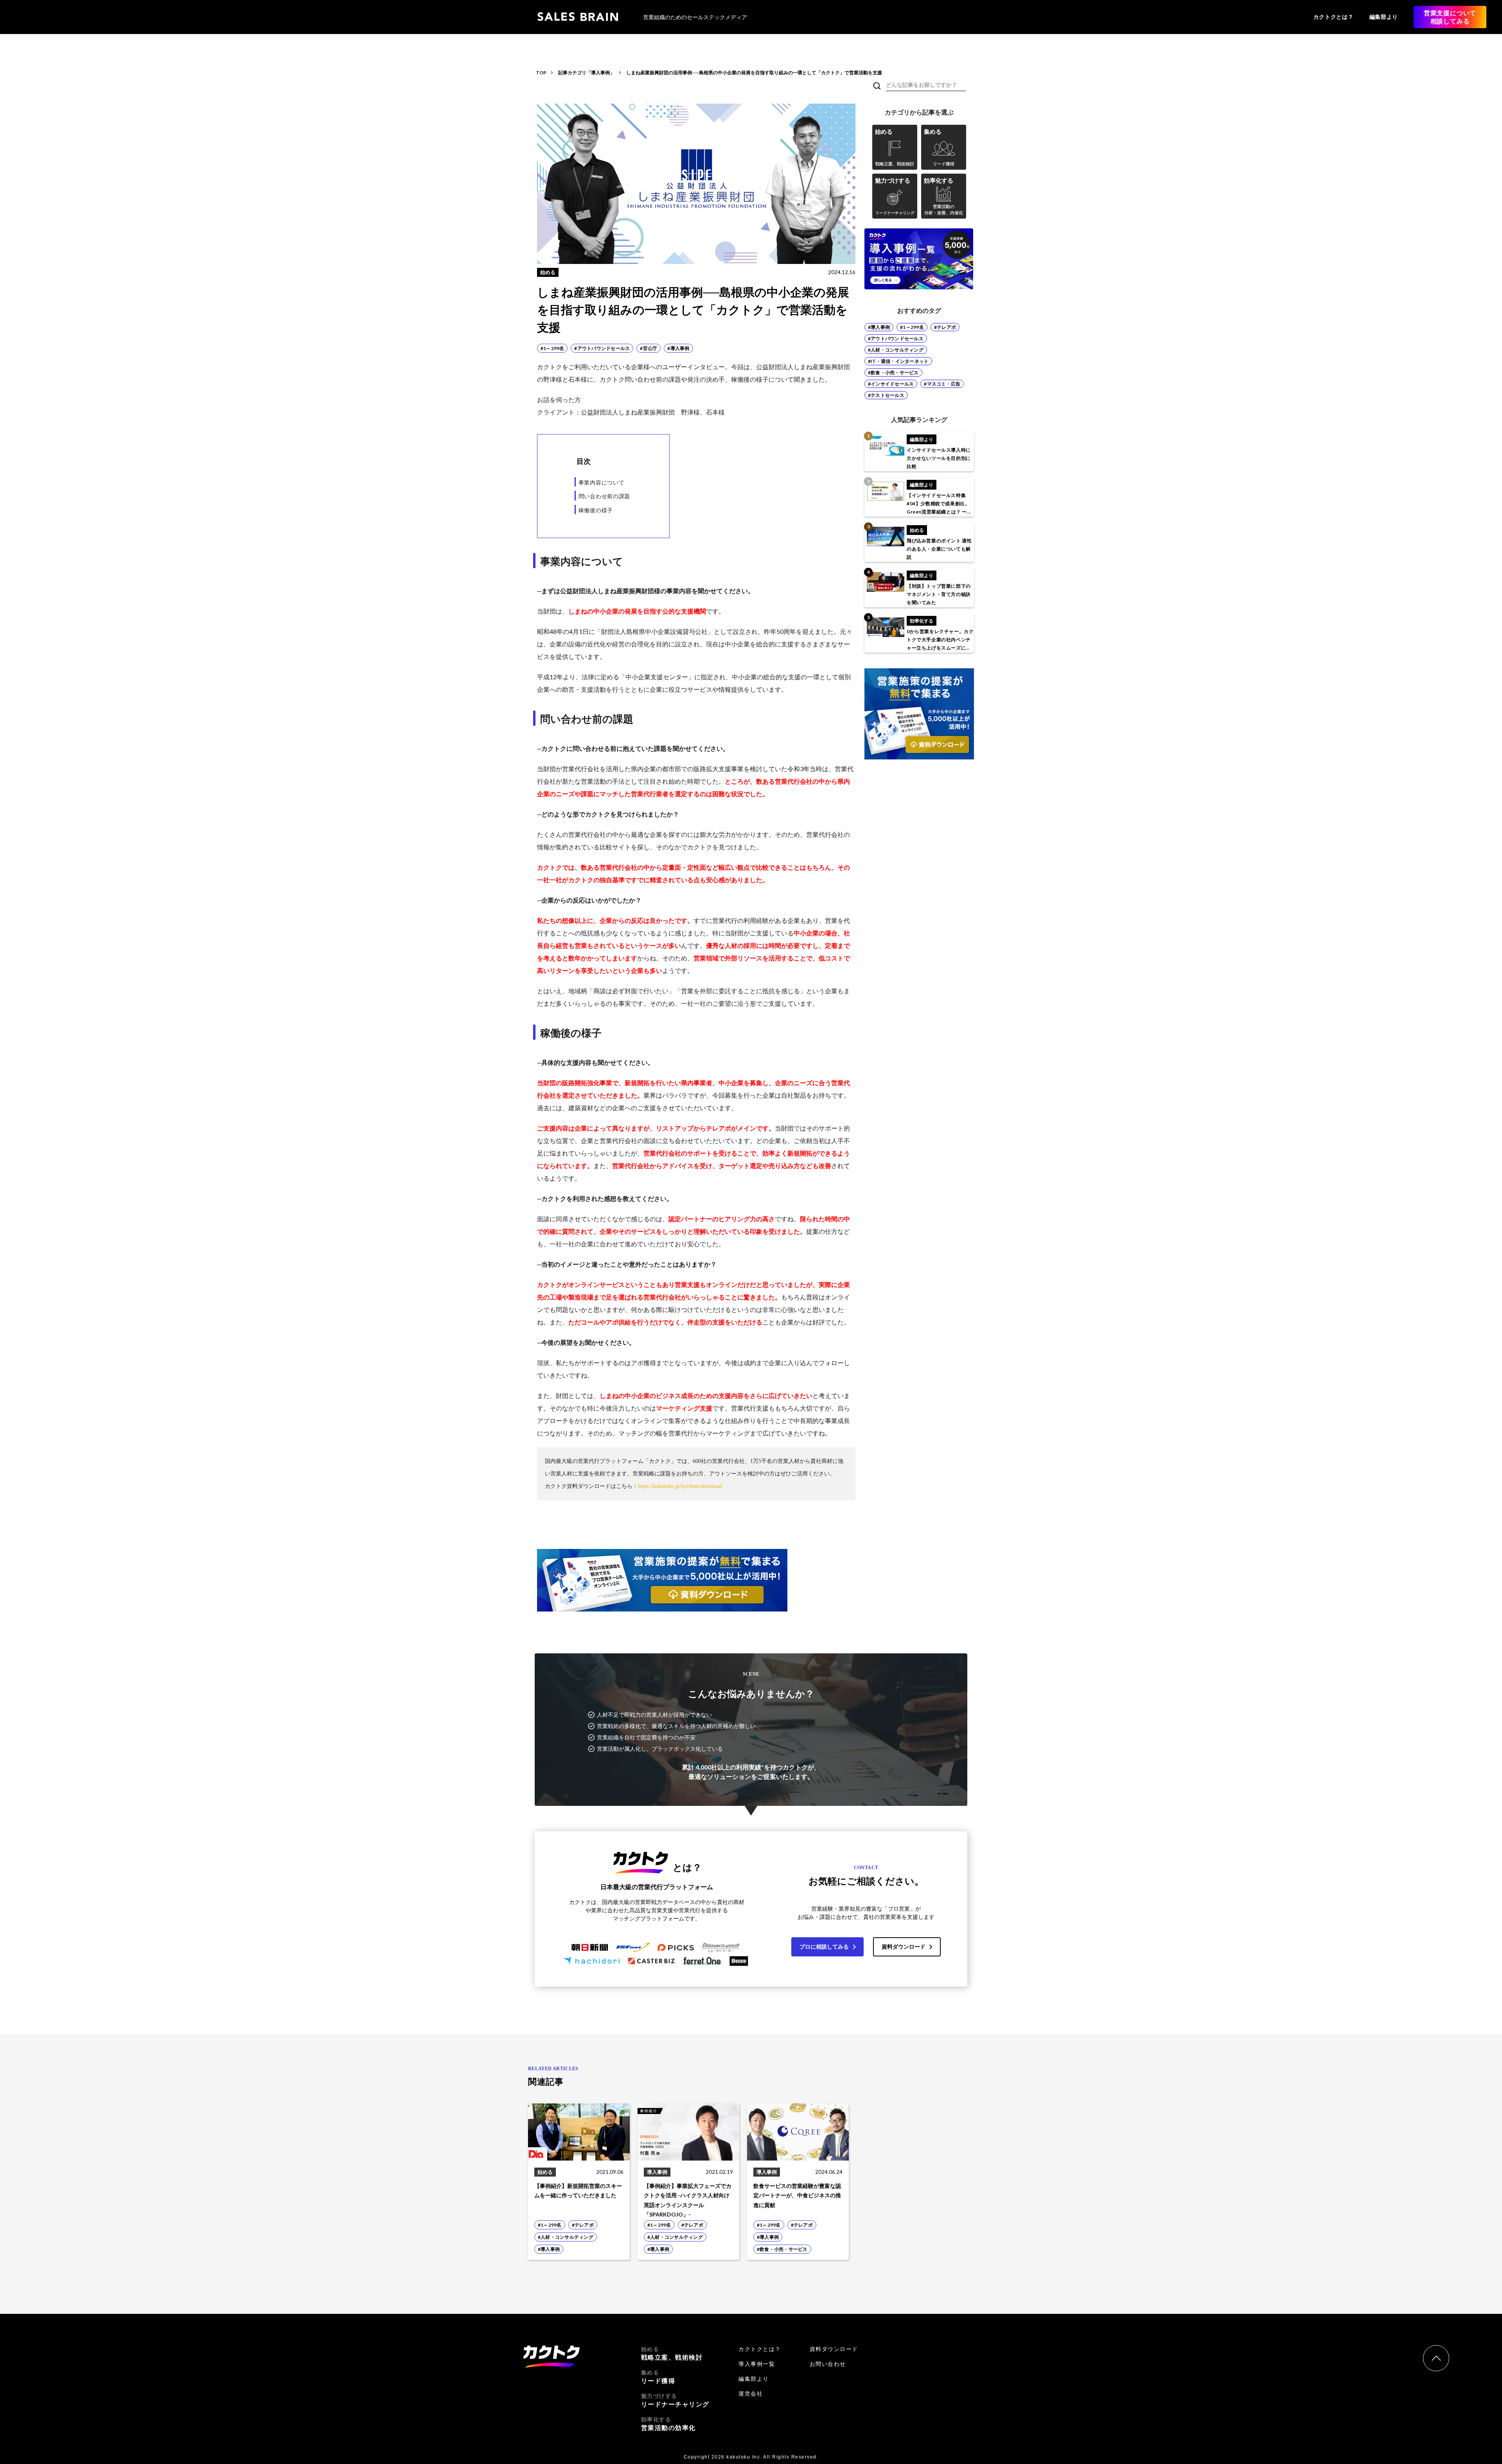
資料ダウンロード (904, 1946)
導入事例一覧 (757, 2364)
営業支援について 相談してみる (1450, 17)
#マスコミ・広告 (942, 384)
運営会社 (751, 2394)
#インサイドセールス (891, 384)
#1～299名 (912, 327)
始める (672, 2353)
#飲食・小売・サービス (893, 372)
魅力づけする (675, 2400)
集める (658, 2377)
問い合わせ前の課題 (604, 496)
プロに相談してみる (824, 1946)
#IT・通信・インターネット (898, 361)
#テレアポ (945, 327)
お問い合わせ (828, 2364)
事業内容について (602, 482)
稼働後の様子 (596, 510)
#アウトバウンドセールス (896, 338)
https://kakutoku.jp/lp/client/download (680, 1486)
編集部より (1384, 17)
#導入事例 (879, 327)
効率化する (668, 2424)
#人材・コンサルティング (896, 350)
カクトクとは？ (1334, 17)
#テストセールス (886, 395)
